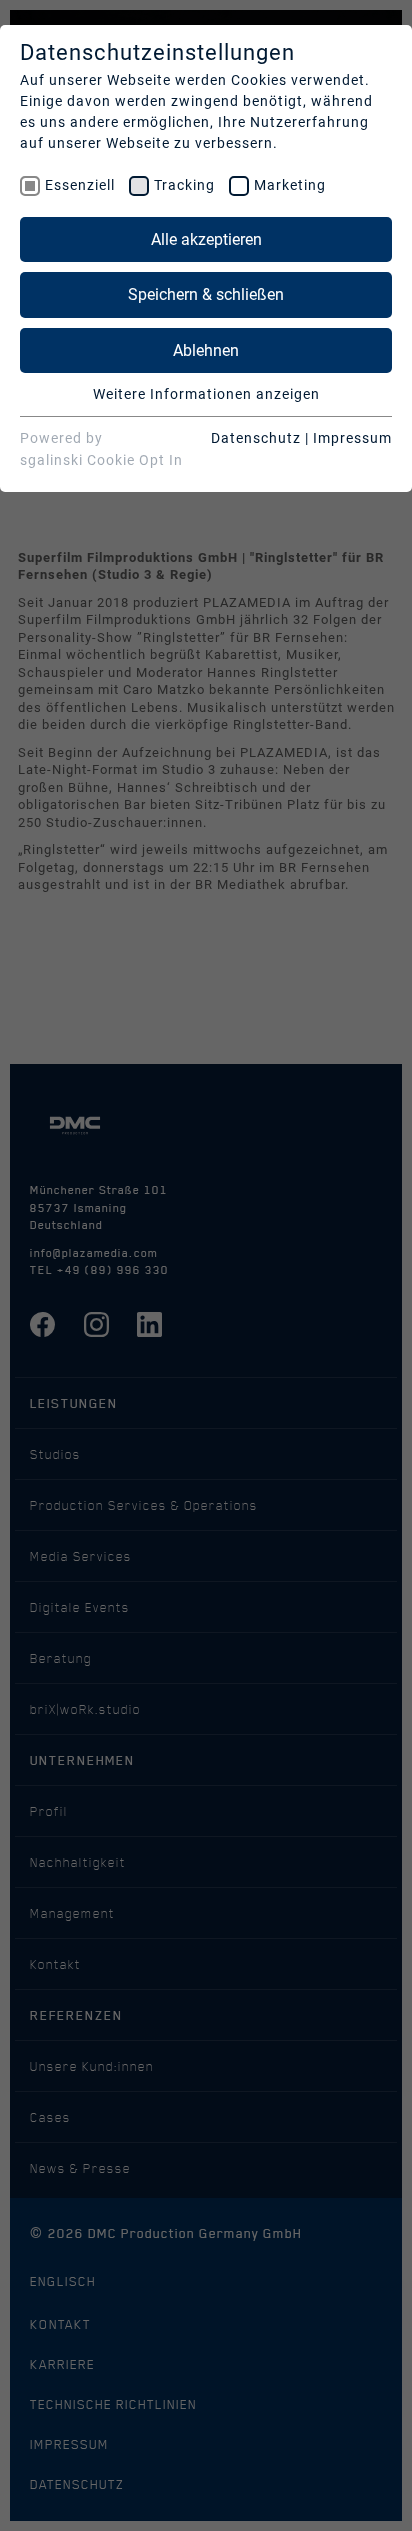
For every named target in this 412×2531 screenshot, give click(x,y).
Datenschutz (256, 438)
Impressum (352, 438)
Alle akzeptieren (206, 239)
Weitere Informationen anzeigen (206, 394)
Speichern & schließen (206, 294)
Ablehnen (206, 350)
